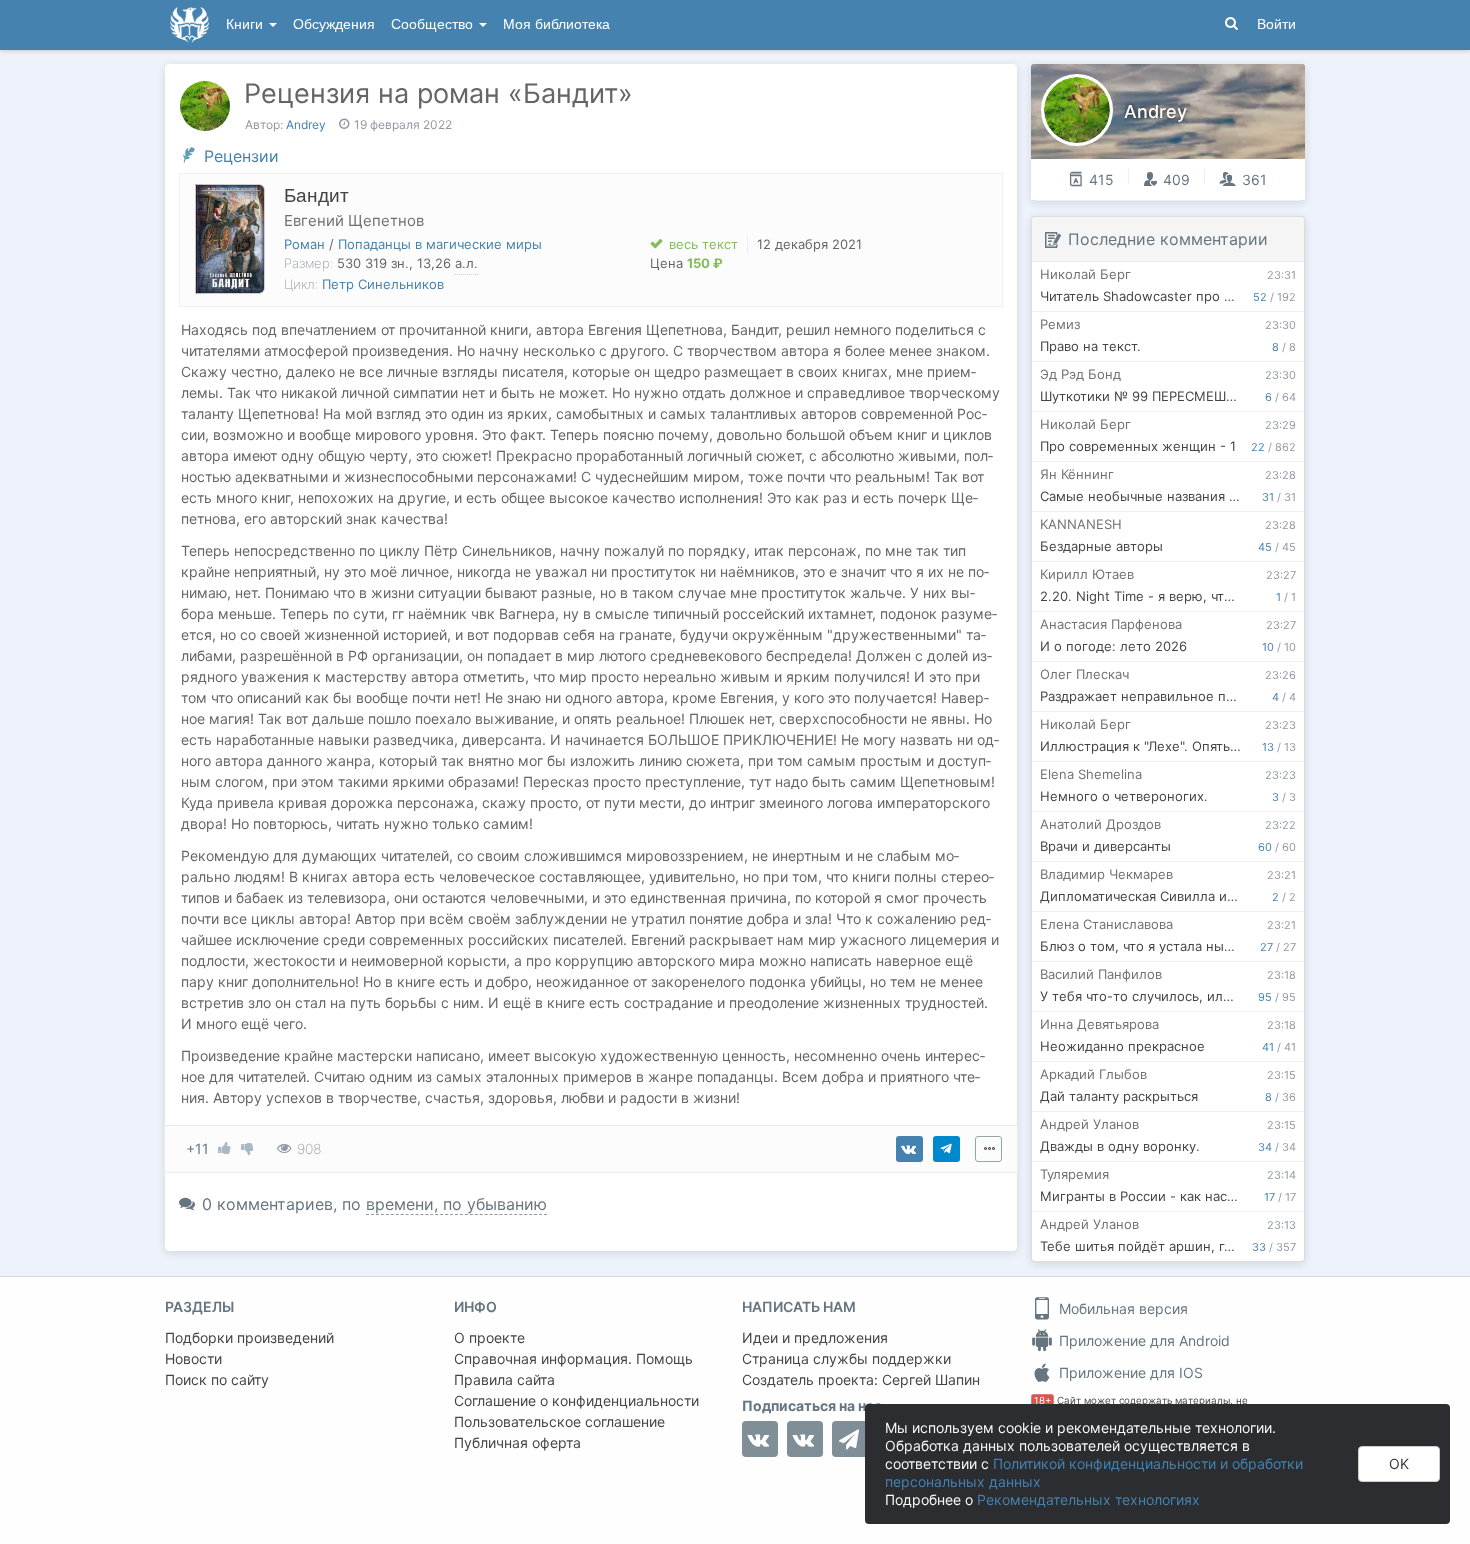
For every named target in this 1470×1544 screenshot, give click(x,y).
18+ (1042, 1400)
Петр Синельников (383, 284)
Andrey (306, 124)
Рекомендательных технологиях (1088, 1499)
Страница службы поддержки (846, 1358)
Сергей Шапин (931, 1379)
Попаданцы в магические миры (440, 244)
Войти (1276, 24)
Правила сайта (504, 1379)
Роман (304, 244)
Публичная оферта (517, 1442)
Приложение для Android (1142, 1340)
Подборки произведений (249, 1337)
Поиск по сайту (217, 1379)
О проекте (489, 1337)
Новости (193, 1358)
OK (1399, 1463)
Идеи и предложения (815, 1337)
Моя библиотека (556, 24)
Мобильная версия (1121, 1308)
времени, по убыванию (456, 1204)
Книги (246, 24)
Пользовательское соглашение (559, 1421)
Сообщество (434, 24)
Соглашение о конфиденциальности (576, 1400)
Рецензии (241, 156)
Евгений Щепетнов (354, 220)
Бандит (316, 195)
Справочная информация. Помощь (573, 1358)
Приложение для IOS (1129, 1372)
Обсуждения (334, 24)
